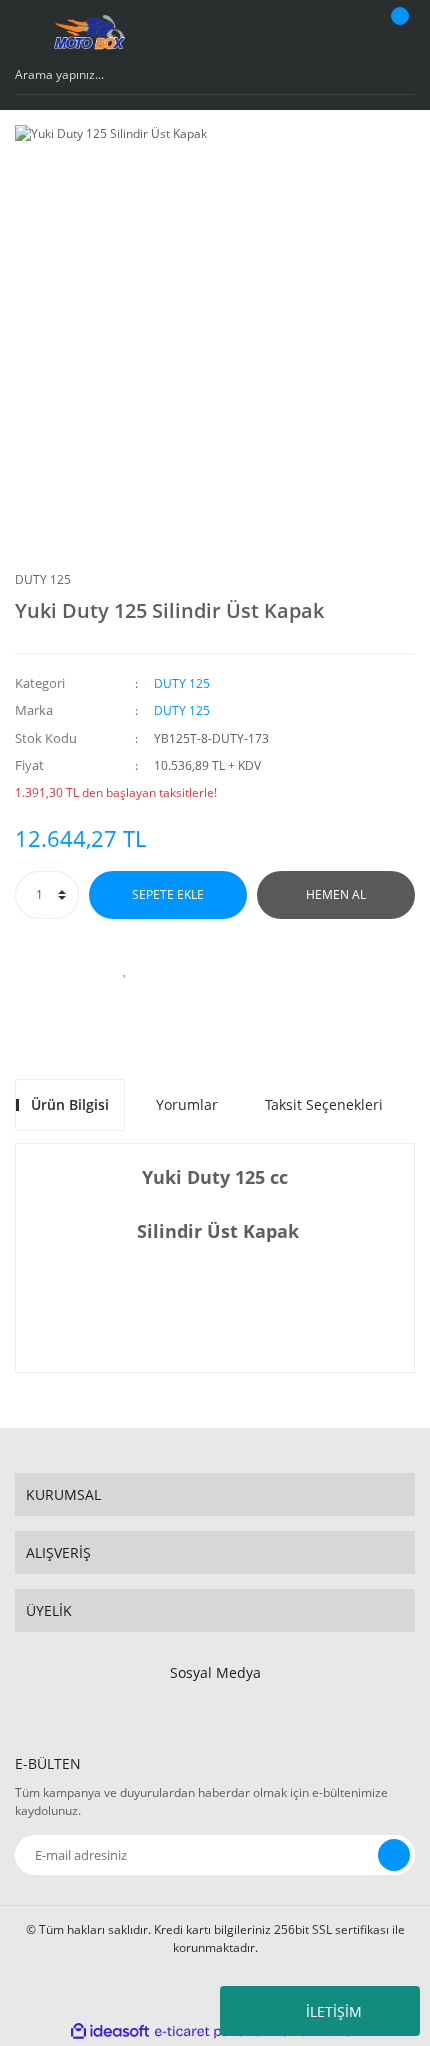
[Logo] (111, 35)
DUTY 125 (43, 579)
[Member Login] (346, 35)
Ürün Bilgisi (70, 1104)
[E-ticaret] (212, 2032)
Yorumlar (187, 1104)
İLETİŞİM (334, 2011)
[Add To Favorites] (125, 969)
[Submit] (394, 1855)
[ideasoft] (110, 2031)
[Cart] (397, 35)
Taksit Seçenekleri (324, 1104)
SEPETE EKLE (168, 894)
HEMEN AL (336, 894)
